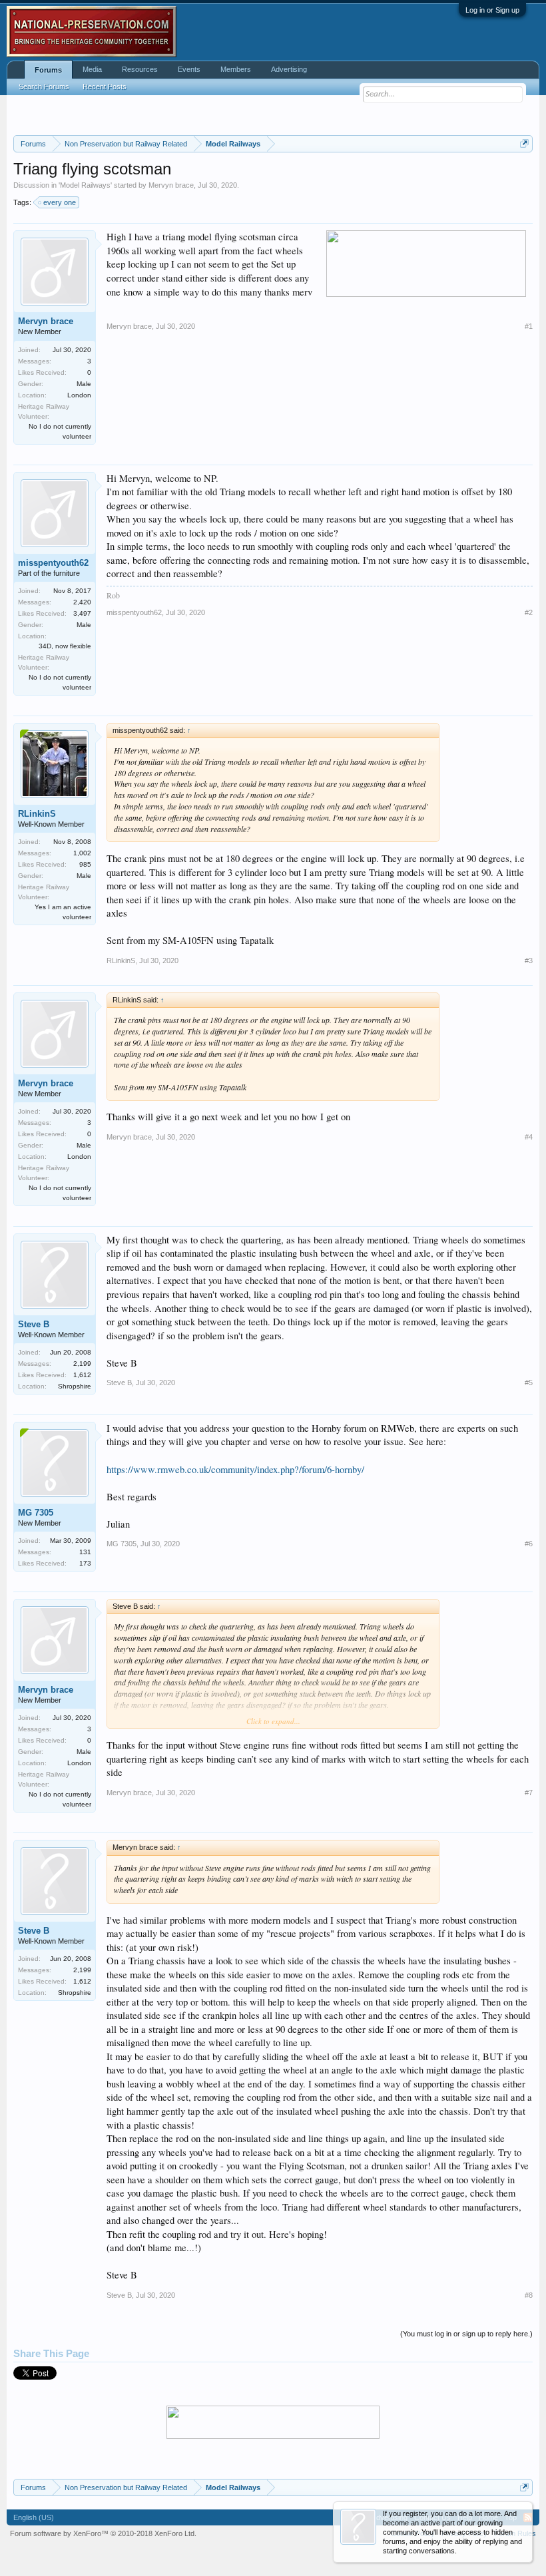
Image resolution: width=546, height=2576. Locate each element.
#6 (529, 1544)
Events (189, 69)
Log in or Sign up (492, 10)
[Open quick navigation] (524, 143)
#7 (529, 1793)
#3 (529, 961)
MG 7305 (36, 1513)
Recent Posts (105, 87)
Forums (48, 70)
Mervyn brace (171, 185)
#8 (529, 2295)
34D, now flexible (65, 646)
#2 (529, 612)
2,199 (82, 1364)
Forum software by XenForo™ (103, 2533)
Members (236, 69)
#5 (529, 1383)
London (79, 395)
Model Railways (85, 185)
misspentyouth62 (53, 563)
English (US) (34, 2517)
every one (60, 202)
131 (85, 1552)
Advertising (289, 69)
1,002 (82, 853)
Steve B (34, 1324)
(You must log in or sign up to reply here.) (466, 2334)
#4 (529, 1137)
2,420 (82, 602)
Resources (140, 69)
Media (92, 69)
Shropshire (75, 1386)
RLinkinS (37, 814)
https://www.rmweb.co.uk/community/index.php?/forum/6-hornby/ (235, 1469)
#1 (529, 326)
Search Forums (44, 87)
